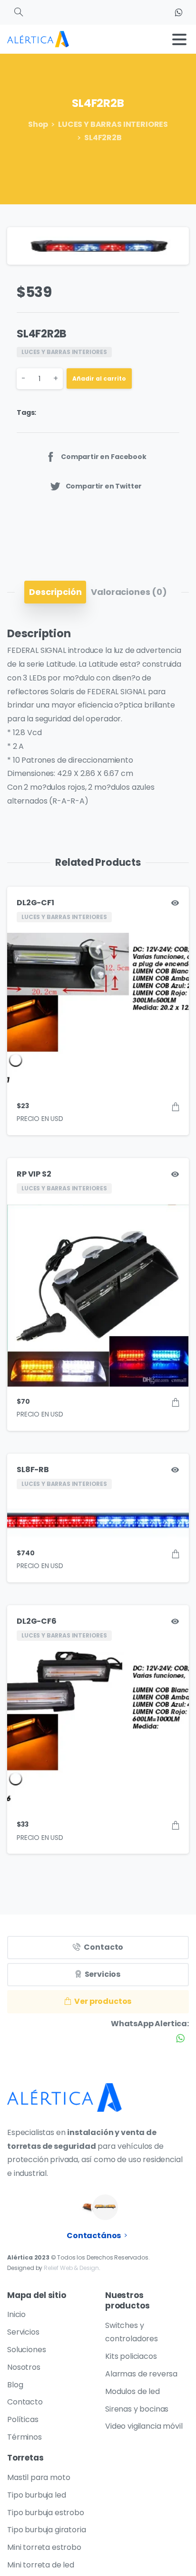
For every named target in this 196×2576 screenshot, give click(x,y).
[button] (173, 243)
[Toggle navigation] (179, 39)
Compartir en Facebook (104, 457)
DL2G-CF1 (35, 903)
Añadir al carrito (99, 378)
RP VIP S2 (34, 1174)
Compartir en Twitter (104, 486)
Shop (38, 124)
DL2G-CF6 (37, 1621)
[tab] (55, 592)
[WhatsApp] (178, 12)
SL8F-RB (33, 1470)
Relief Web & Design (71, 2268)
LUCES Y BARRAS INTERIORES (113, 124)
